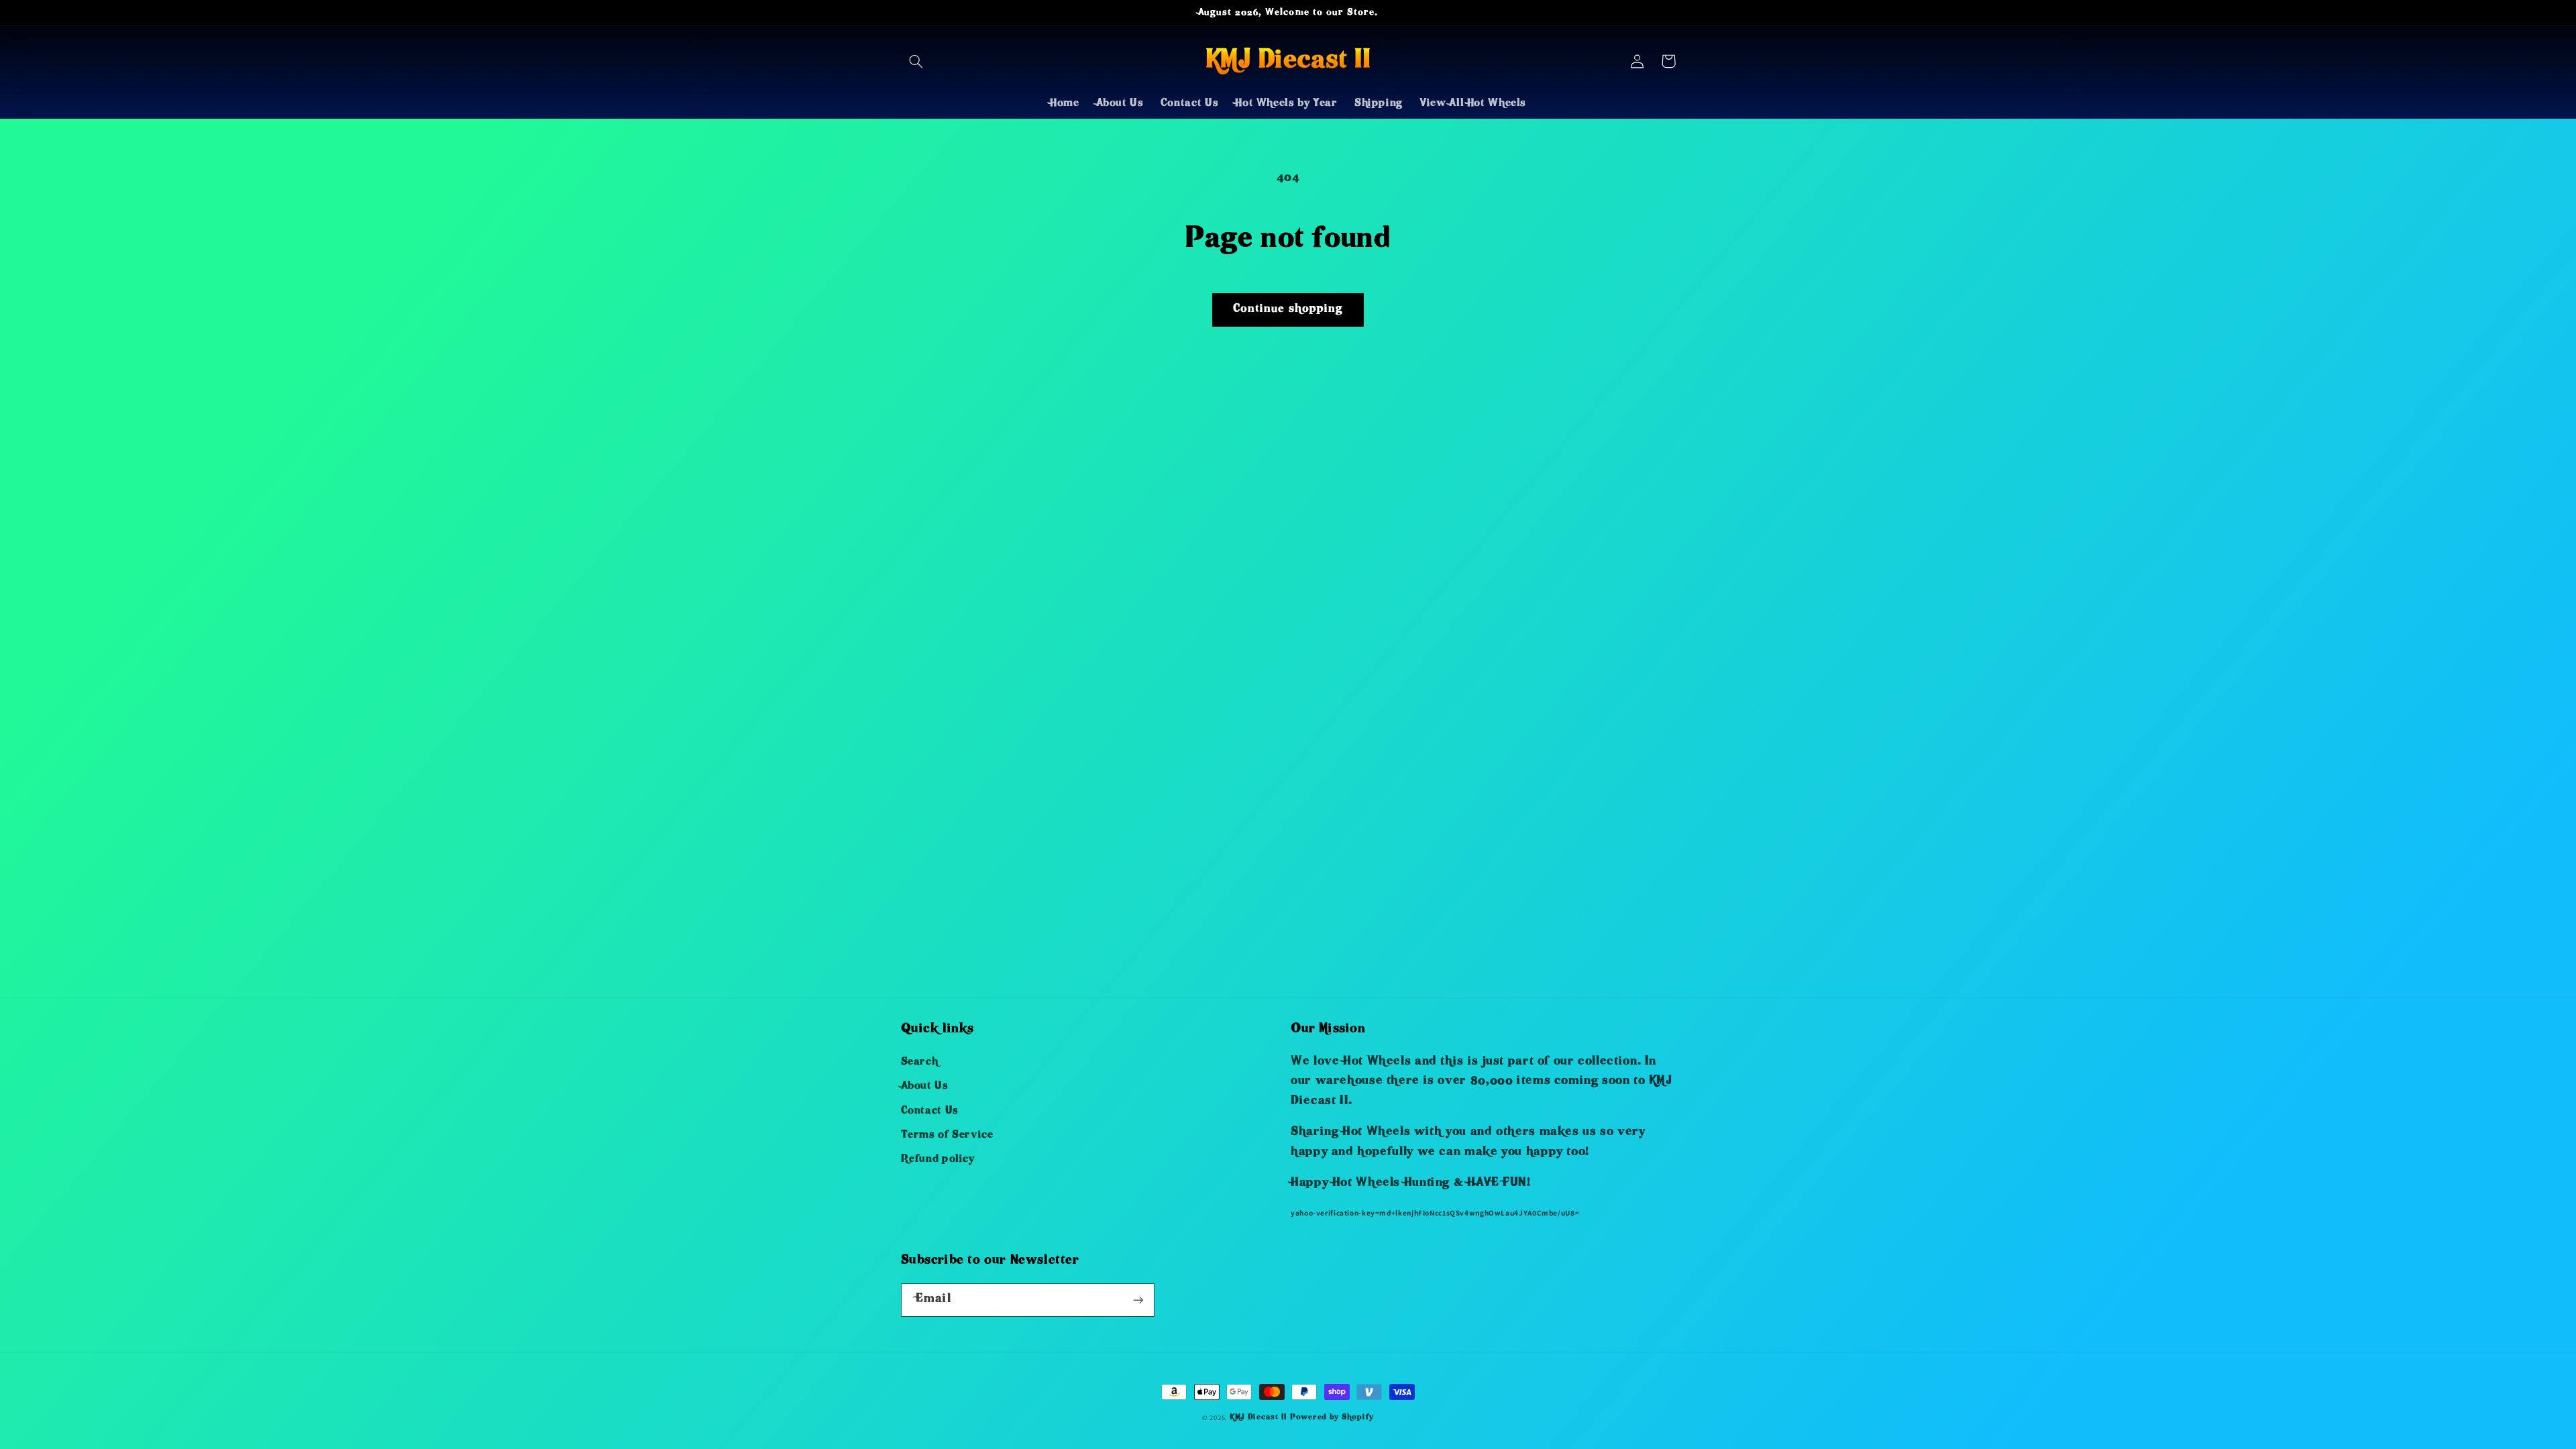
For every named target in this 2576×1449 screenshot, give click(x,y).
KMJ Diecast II (1258, 1418)
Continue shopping (1288, 310)
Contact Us (930, 1112)
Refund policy (938, 1160)
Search (920, 1063)
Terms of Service (947, 1136)
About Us (925, 1087)
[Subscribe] (1138, 1300)
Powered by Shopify (1332, 1418)
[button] (916, 61)
